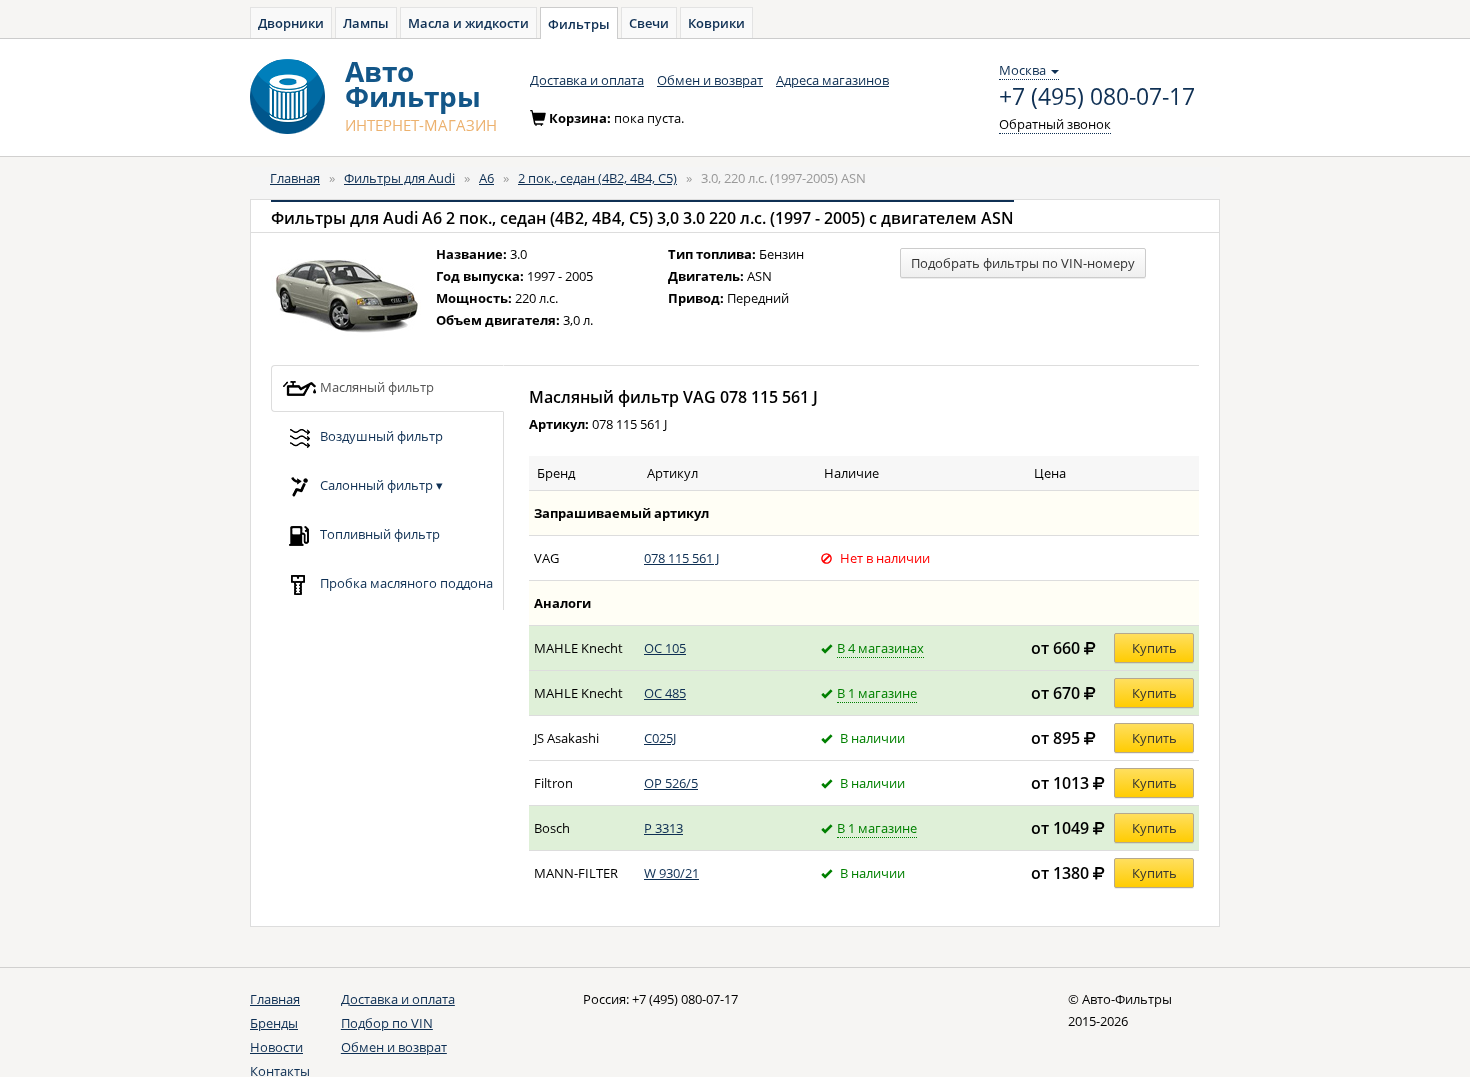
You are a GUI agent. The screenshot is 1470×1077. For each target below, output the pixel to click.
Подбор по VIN (387, 1023)
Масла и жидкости (468, 23)
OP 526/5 (671, 783)
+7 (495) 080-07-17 (1097, 97)
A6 (486, 178)
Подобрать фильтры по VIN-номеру (1023, 263)
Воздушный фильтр (380, 435)
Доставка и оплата (587, 80)
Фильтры (579, 24)
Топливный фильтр (378, 533)
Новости (276, 1047)
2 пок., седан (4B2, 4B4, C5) (597, 178)
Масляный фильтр (375, 386)
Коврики (716, 23)
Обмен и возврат (710, 80)
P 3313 (663, 828)
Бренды (274, 1023)
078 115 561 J (681, 558)
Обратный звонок (1055, 124)
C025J (660, 738)
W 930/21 (671, 873)
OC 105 (665, 648)
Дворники (291, 23)
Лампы (366, 23)
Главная (295, 178)
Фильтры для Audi (399, 178)
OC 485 (665, 693)
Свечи (649, 23)
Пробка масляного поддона (405, 582)
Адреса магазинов (832, 80)
